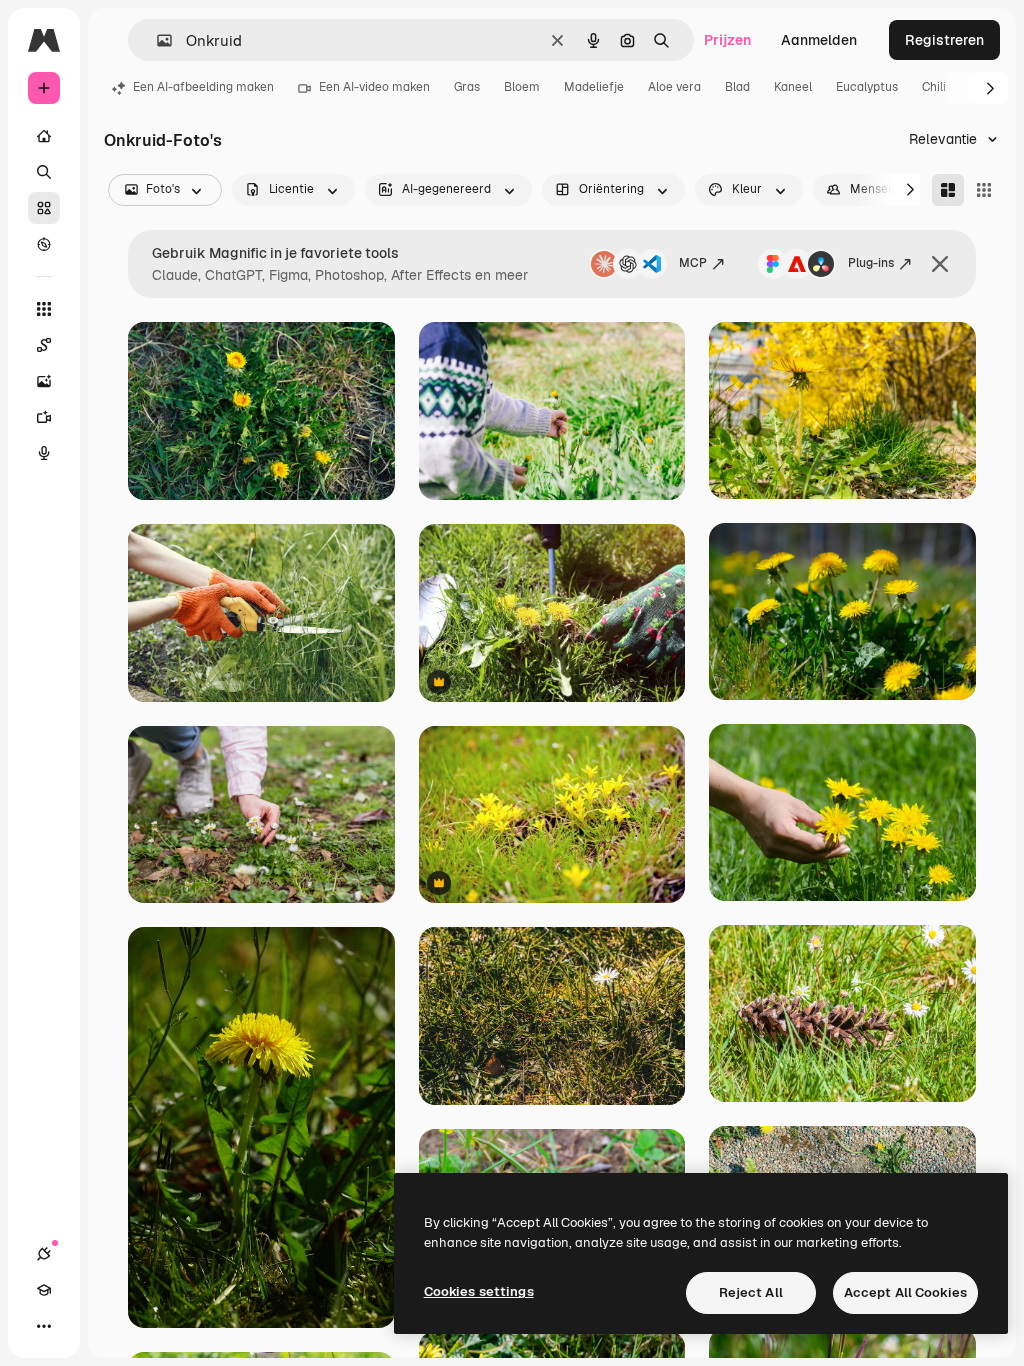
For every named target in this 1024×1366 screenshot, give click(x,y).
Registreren (944, 40)
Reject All (751, 1292)
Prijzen (727, 40)
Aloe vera (674, 87)
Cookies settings (479, 1291)
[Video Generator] (44, 417)
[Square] (984, 190)
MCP (693, 263)
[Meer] (44, 1326)
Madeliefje (594, 87)
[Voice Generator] (44, 453)
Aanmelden (819, 40)
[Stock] (44, 208)
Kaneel (793, 87)
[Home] (44, 136)
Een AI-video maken (374, 87)
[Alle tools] (44, 309)
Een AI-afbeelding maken (203, 87)
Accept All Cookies (905, 1292)
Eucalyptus (867, 87)
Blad (737, 87)
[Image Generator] (44, 381)
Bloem (522, 87)
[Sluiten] (940, 264)
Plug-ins (871, 263)
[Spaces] (44, 345)
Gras (467, 87)
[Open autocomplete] (156, 40)
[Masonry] (948, 190)
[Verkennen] (44, 244)
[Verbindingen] (44, 1254)
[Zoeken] (44, 172)
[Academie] (44, 1290)
